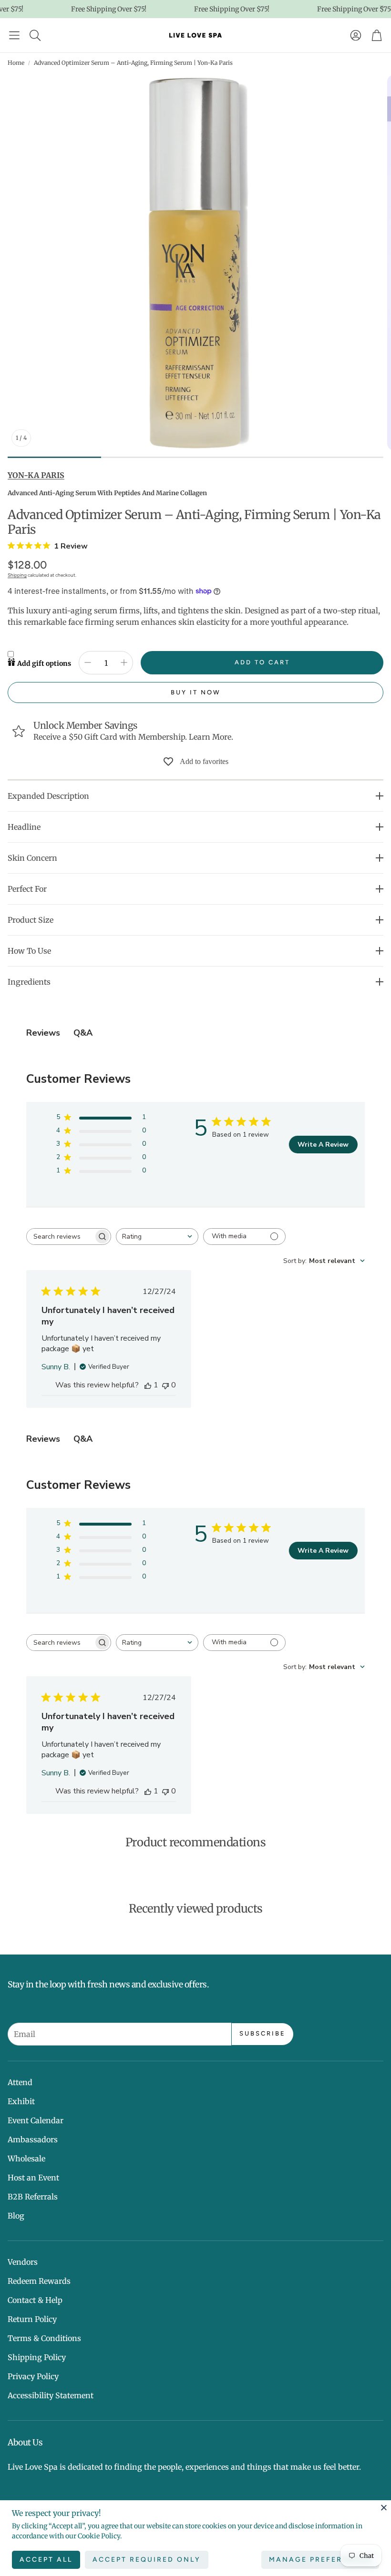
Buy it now (196, 692)
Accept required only (147, 2560)
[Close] (384, 2507)
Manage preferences (320, 2560)
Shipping (17, 575)
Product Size (31, 920)
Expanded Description (48, 796)
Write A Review (323, 1145)
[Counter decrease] (88, 662)
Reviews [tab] (43, 1033)
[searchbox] (60, 1237)
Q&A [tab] (83, 1033)
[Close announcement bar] (381, 7)
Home (16, 63)
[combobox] (157, 1237)
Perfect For (27, 889)
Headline (24, 827)
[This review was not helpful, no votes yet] (165, 1385)
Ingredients (29, 982)
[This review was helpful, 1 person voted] (148, 1385)
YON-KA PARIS (36, 475)
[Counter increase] (124, 662)
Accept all (46, 2560)
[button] (14, 35)
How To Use (29, 951)
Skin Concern (32, 858)
